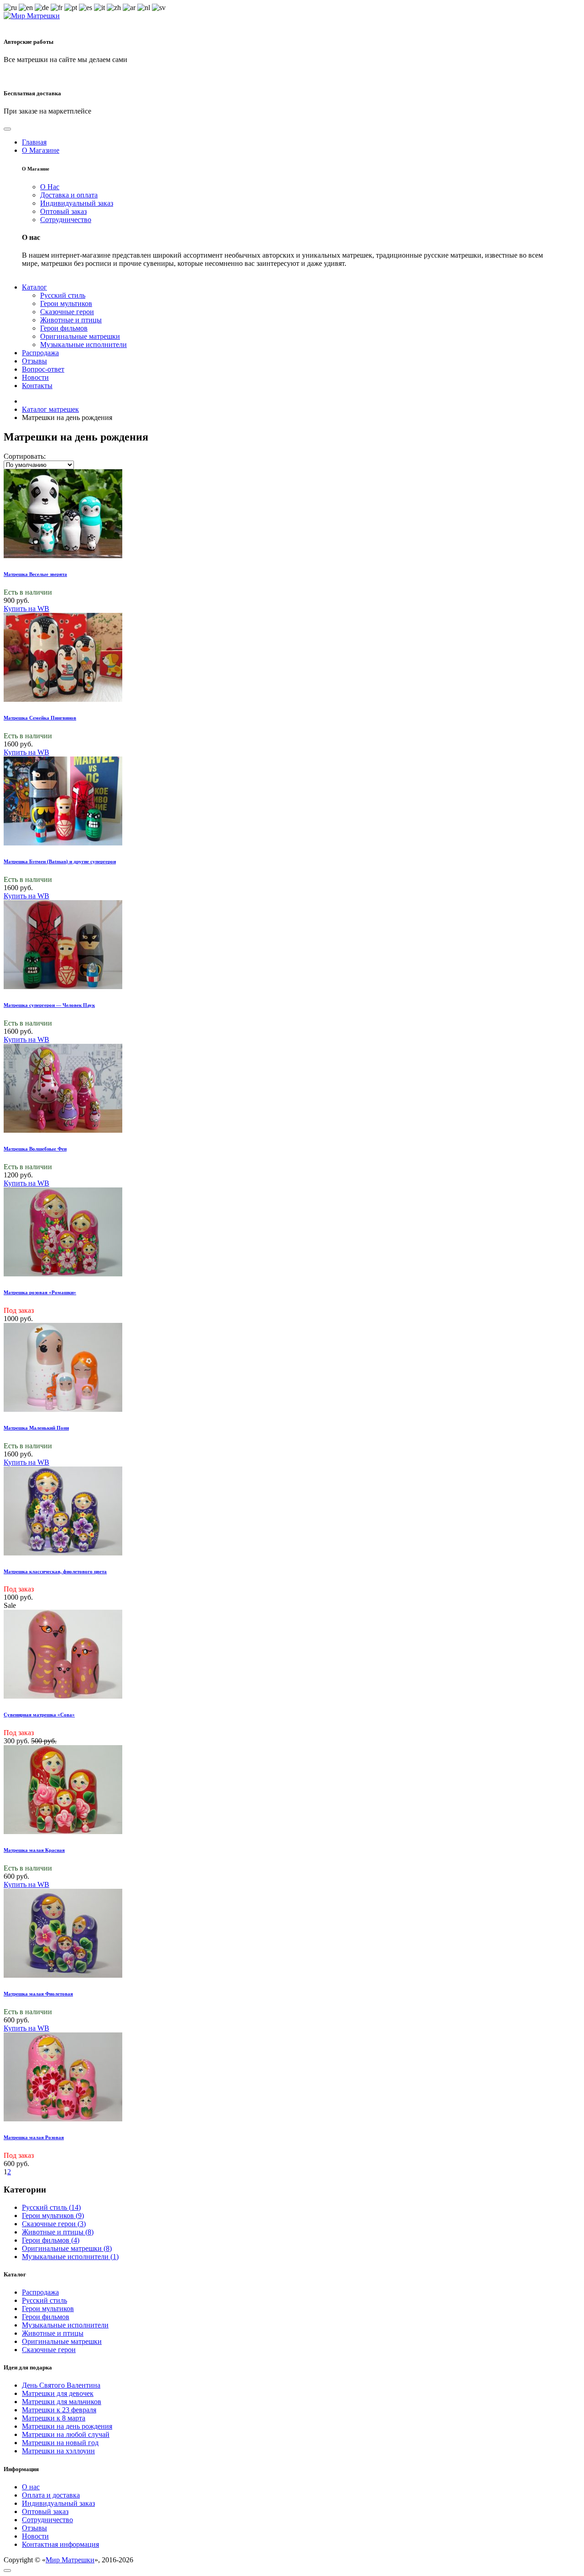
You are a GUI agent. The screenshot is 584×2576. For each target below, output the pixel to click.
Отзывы (34, 2528)
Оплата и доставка (51, 2495)
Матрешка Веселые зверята (35, 574)
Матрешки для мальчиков (62, 2402)
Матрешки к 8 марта (54, 2418)
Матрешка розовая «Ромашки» (40, 1292)
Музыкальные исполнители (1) (70, 2257)
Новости (35, 2536)
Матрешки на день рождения (67, 2426)
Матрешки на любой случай (66, 2434)
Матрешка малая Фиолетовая (38, 1994)
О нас (31, 2487)
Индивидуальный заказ (58, 2503)
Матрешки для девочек (58, 2393)
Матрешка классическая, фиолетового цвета (55, 1571)
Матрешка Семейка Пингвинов (40, 718)
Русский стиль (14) (51, 2207)
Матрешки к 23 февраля (59, 2410)
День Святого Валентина (61, 2385)
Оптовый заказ (45, 2511)
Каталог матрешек (50, 409)
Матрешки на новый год (60, 2443)
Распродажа (40, 2292)
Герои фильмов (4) (51, 2240)
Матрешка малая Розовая (34, 2137)
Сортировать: (25, 456)
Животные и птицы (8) (58, 2232)
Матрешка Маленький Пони (36, 1428)
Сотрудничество (47, 2520)
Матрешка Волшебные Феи (35, 1149)
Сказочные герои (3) (54, 2224)
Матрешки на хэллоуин (58, 2451)
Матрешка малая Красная (34, 1850)
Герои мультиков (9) (53, 2216)
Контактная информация (60, 2544)
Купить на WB (26, 609)
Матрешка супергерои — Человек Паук (49, 1005)
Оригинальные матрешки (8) (67, 2248)
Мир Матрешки (70, 2560)
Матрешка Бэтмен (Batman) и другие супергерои (60, 861)
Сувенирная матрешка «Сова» (39, 1715)
